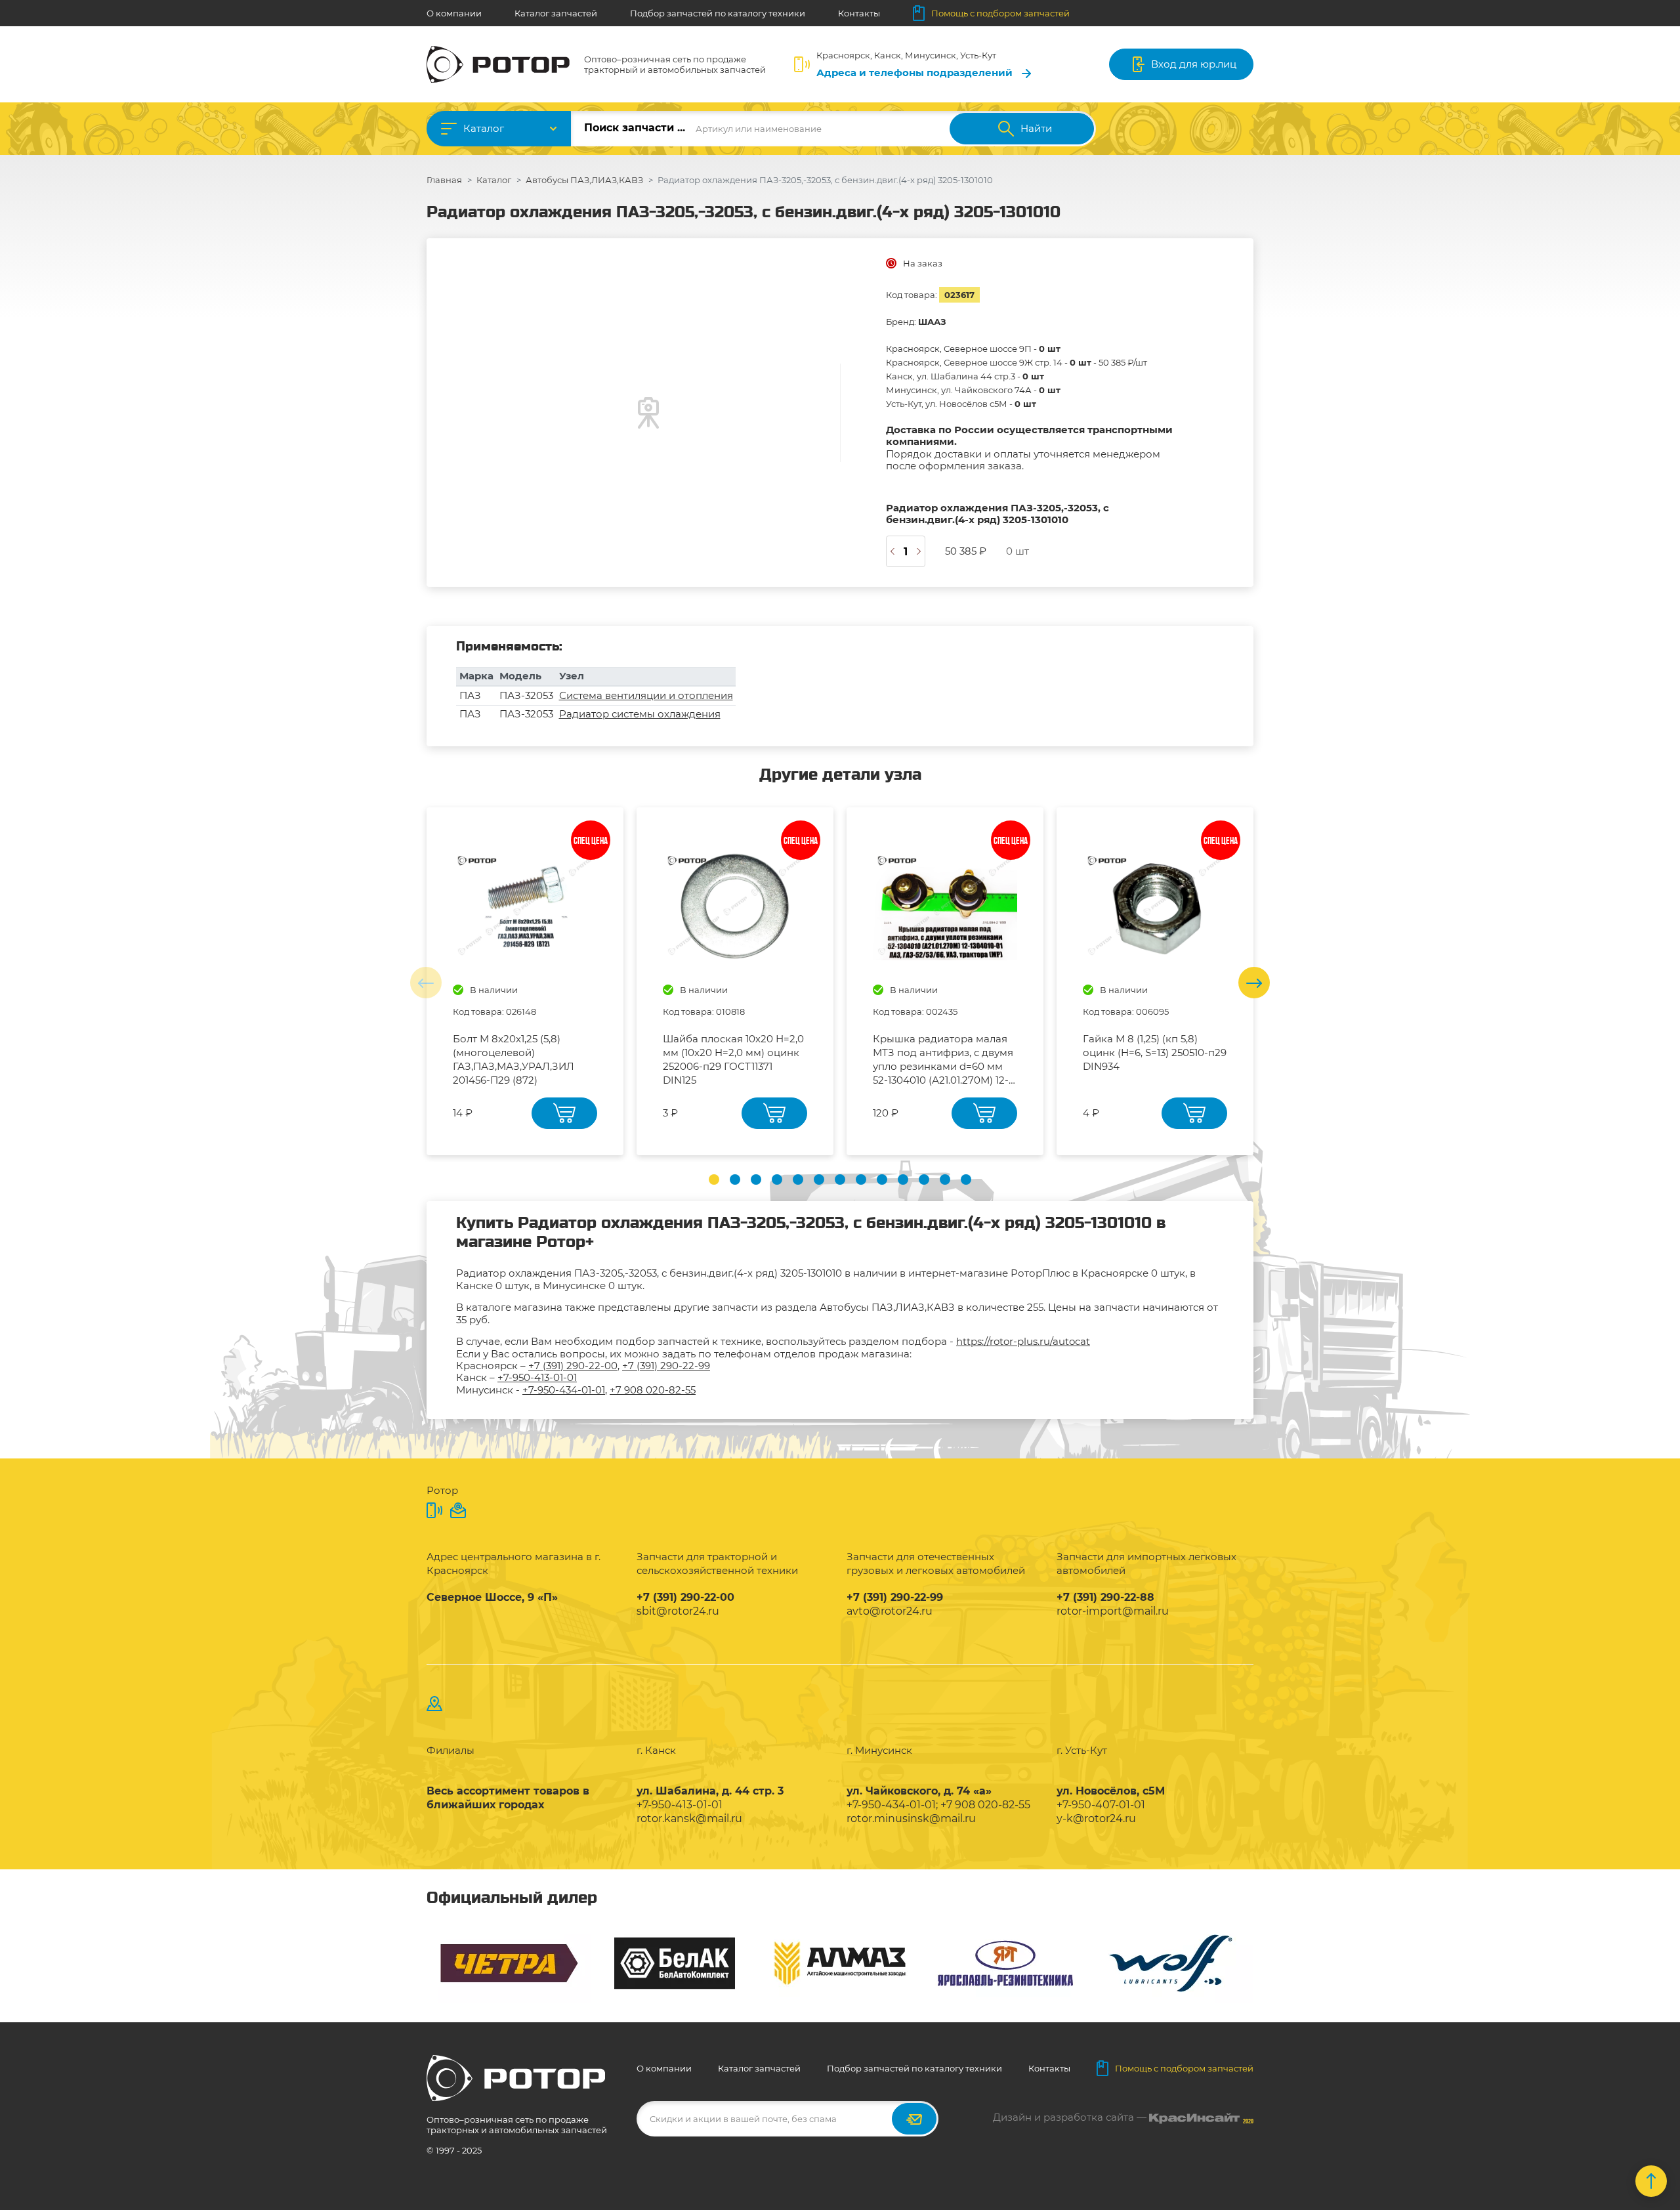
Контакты (859, 13)
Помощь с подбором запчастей (1000, 13)
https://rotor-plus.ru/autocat (1023, 1341)
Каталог (484, 128)
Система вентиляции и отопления (646, 695)
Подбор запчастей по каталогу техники (718, 13)
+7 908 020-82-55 (653, 1390)
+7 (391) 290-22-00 (573, 1366)
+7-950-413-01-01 (537, 1377)
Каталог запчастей (556, 13)
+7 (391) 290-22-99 (666, 1366)
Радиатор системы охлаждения (640, 714)
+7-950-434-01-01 (564, 1390)
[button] (714, 1179)
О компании (454, 13)
